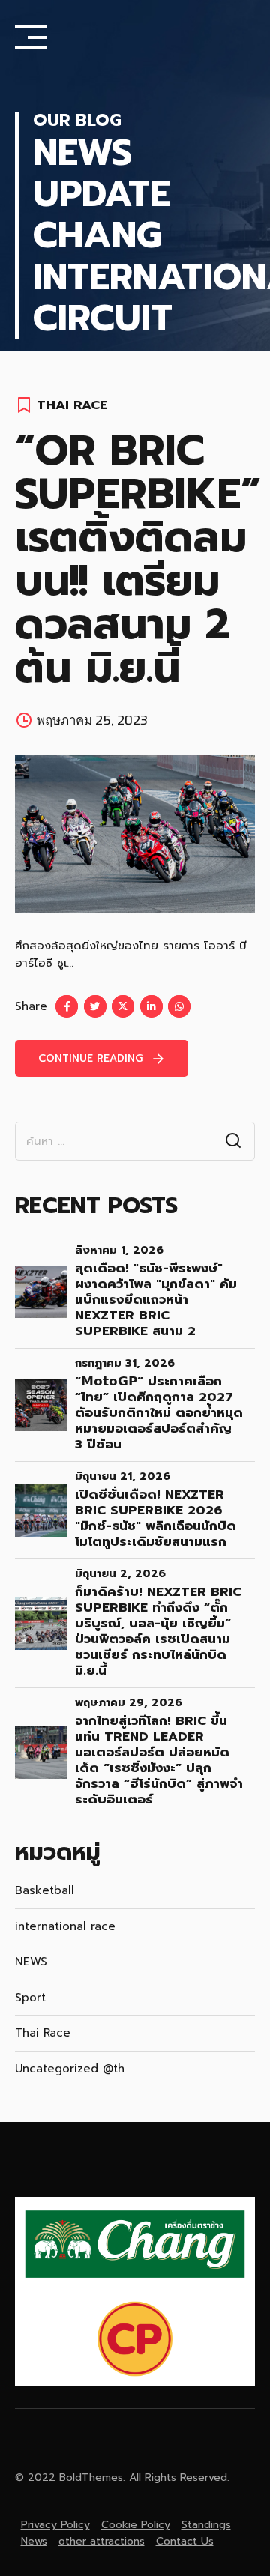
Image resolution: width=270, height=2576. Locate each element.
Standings (206, 2525)
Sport (30, 1998)
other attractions (102, 2541)
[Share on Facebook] (67, 1006)
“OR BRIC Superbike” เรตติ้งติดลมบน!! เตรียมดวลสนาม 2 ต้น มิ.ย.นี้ (138, 559)
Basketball (45, 1890)
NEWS (31, 1962)
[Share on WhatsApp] (179, 1006)
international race (65, 1926)
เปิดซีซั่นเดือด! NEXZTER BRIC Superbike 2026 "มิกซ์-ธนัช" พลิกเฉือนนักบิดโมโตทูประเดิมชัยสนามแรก (156, 1518)
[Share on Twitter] (95, 1006)
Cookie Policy (136, 2525)
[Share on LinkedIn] (151, 1006)
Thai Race (72, 405)
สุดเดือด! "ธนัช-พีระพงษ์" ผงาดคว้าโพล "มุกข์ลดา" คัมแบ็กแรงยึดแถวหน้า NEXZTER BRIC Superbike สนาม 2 (156, 1300)
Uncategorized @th (70, 2069)
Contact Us (185, 2541)
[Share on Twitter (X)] (123, 1006)
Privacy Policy (55, 2525)
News (34, 2541)
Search (233, 1141)
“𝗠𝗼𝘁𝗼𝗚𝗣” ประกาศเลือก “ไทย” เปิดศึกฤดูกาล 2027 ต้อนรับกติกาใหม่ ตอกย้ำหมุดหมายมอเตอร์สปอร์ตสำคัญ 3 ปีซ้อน (159, 1413)
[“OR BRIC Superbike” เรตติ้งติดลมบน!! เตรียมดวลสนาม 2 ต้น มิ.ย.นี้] (135, 834)
